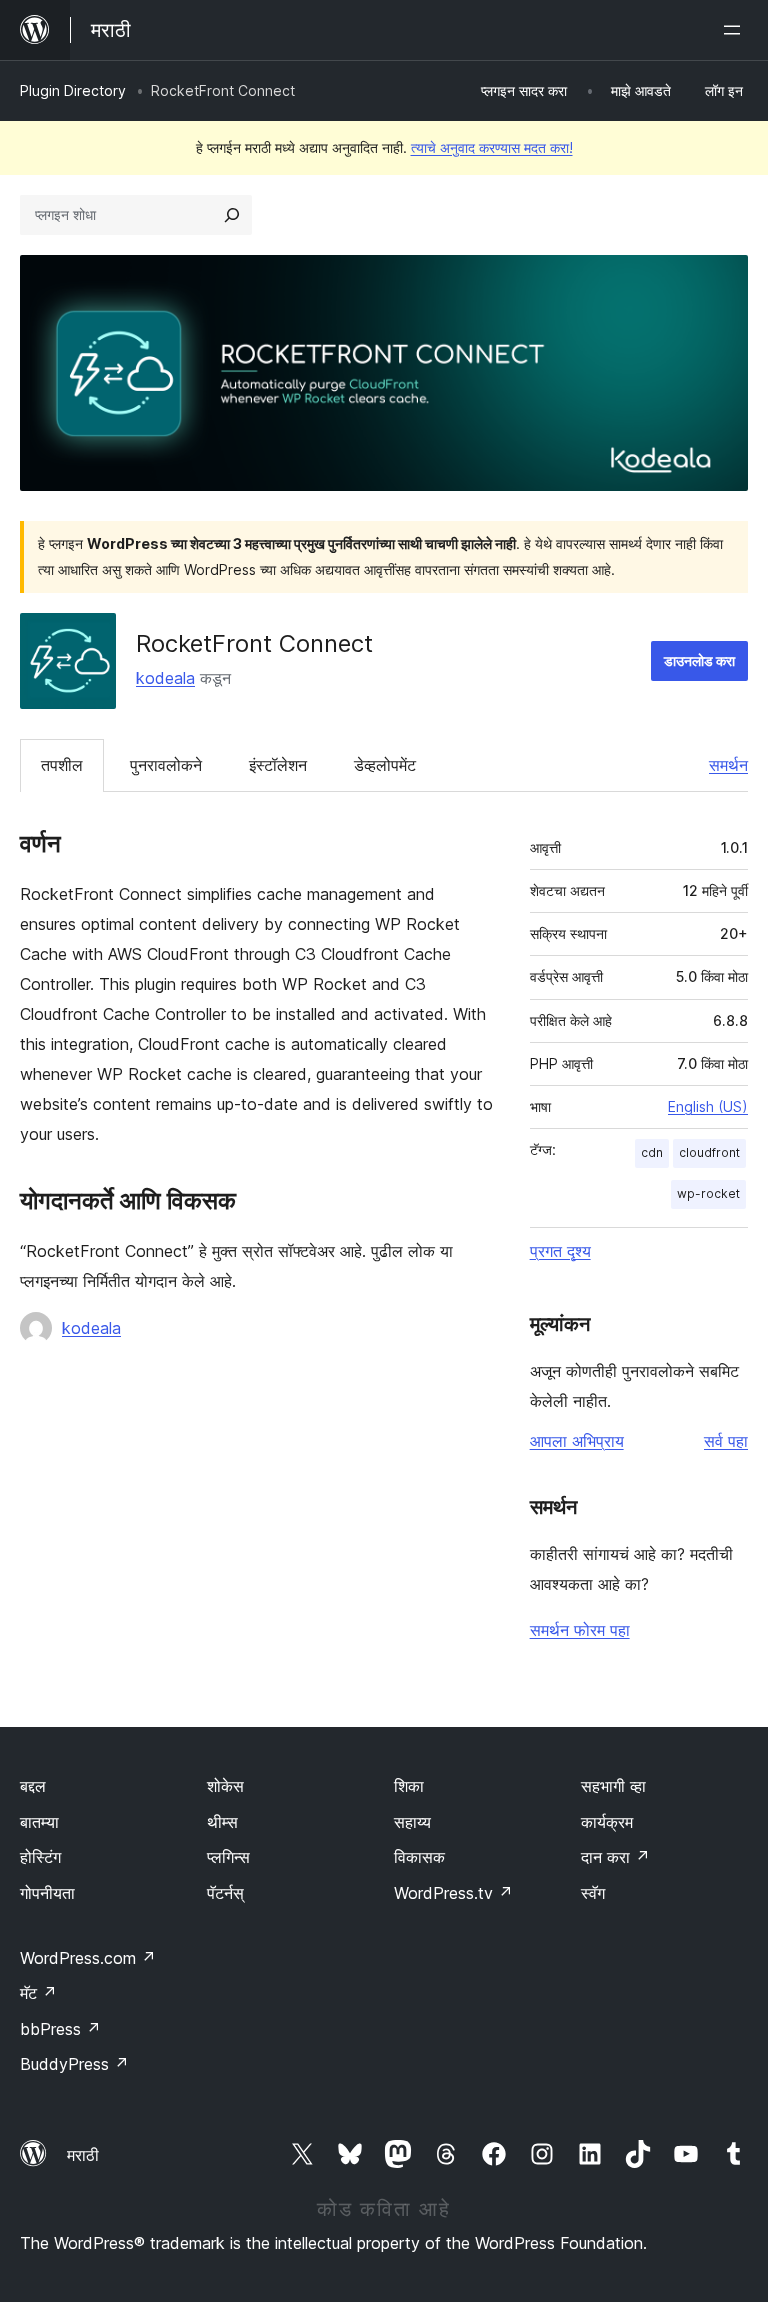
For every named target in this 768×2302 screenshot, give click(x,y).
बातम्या (39, 1822)
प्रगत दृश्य (560, 1251)
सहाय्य (412, 1822)
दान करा (615, 1857)
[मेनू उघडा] (736, 30)
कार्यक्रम (607, 1822)
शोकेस (225, 1786)
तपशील (62, 765)
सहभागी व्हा (613, 1786)
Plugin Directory (73, 90)
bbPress (60, 2029)
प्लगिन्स (228, 1857)
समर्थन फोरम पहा (580, 1630)
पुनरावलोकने (166, 765)
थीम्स (222, 1822)
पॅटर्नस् (225, 1893)
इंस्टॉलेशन (278, 765)
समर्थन (728, 765)
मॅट (38, 1993)
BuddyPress (74, 2064)
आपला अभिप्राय (577, 1441)
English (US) (708, 1106)
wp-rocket (708, 1193)
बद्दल (33, 1786)
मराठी (83, 2155)
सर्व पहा (726, 1441)
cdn (652, 1152)
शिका (409, 1786)
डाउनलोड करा (699, 660)
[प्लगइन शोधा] (232, 215)
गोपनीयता (47, 1893)
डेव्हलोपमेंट (385, 765)
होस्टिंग (40, 1857)
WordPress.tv (453, 1893)
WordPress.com (88, 1958)
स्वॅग (593, 1893)
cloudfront (709, 1152)
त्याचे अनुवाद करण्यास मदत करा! (492, 147)
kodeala (165, 678)
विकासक (419, 1857)
